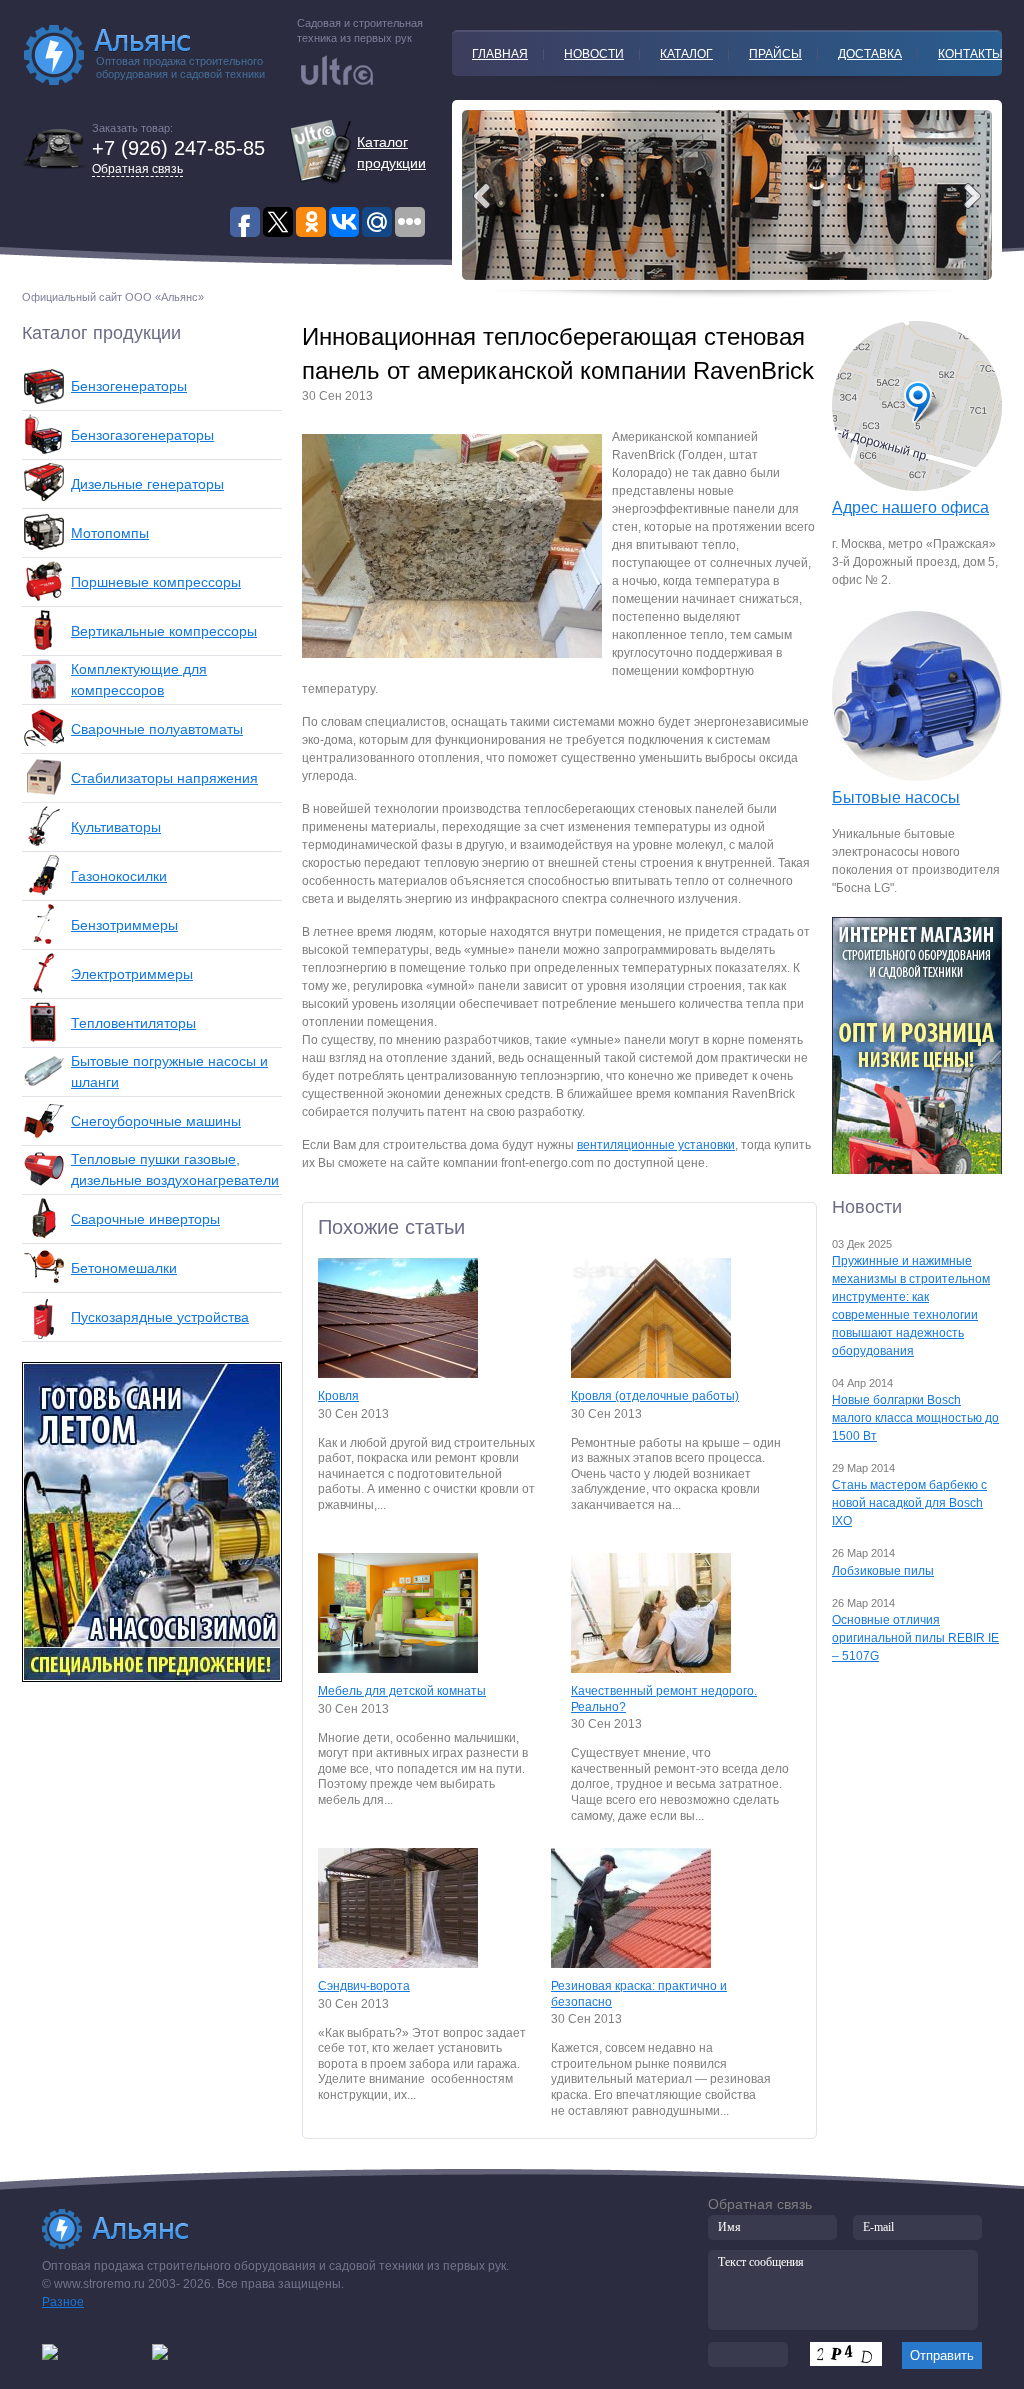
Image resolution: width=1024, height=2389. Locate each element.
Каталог (686, 54)
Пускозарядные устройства (160, 1317)
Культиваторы (116, 827)
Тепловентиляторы (133, 1023)
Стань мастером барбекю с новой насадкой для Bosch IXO (909, 1503)
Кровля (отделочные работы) (655, 1396)
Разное (63, 2302)
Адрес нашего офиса (910, 507)
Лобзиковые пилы (883, 1571)
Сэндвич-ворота (364, 1986)
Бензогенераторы (129, 386)
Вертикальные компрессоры (164, 631)
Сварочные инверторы (145, 1219)
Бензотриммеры (124, 925)
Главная (500, 54)
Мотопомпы (110, 533)
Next (482, 196)
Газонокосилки (119, 876)
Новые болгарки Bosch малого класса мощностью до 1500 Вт (915, 1418)
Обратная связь (137, 169)
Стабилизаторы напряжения (164, 778)
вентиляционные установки (656, 1145)
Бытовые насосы (896, 797)
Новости (594, 54)
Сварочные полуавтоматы (157, 729)
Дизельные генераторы (147, 484)
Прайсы (775, 54)
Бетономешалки (124, 1268)
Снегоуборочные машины (156, 1121)
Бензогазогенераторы (142, 435)
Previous (972, 196)
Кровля (338, 1396)
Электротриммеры (132, 974)
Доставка (870, 54)
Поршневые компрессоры (156, 582)
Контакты (970, 54)
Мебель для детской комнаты (402, 1691)
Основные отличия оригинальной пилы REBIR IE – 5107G (915, 1638)
